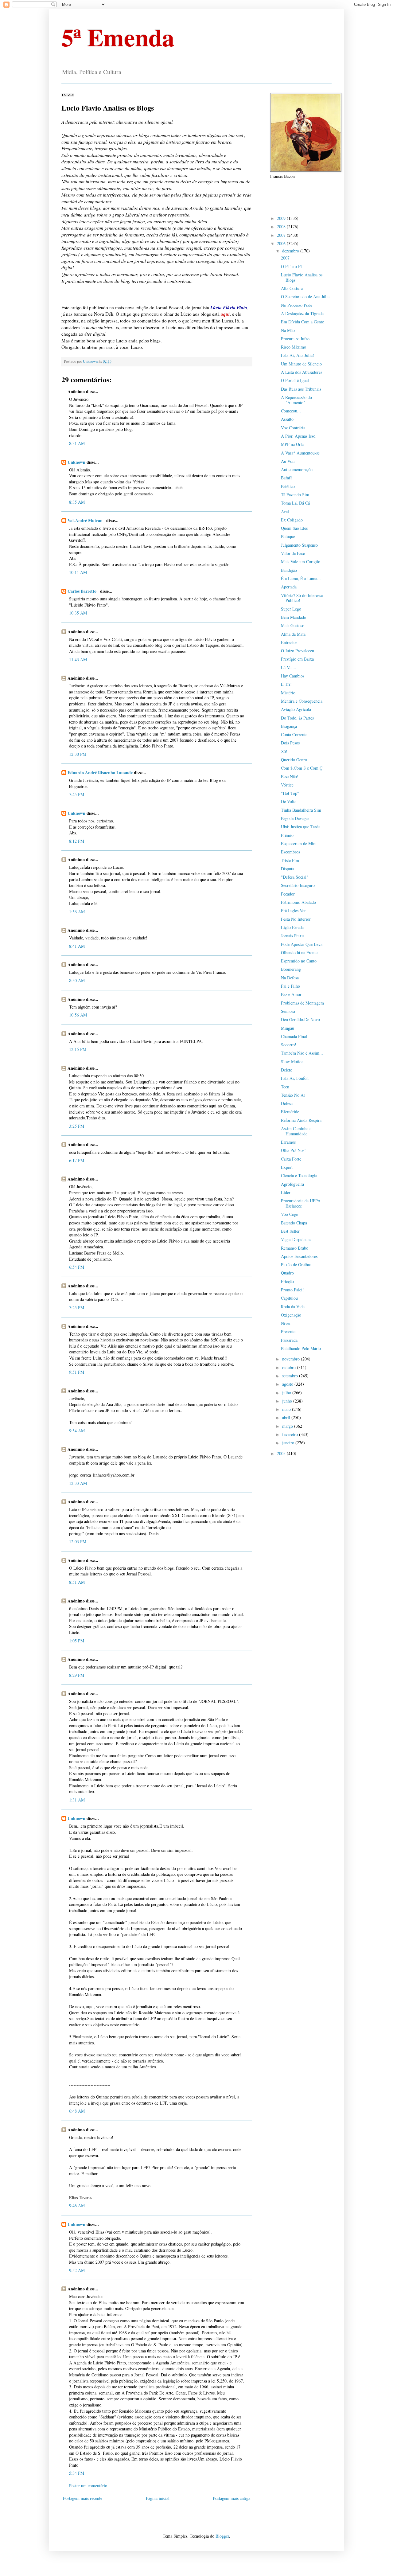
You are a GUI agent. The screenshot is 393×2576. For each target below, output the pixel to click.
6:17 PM (77, 1160)
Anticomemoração (297, 469)
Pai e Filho (290, 986)
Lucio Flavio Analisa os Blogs (302, 277)
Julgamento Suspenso (299, 545)
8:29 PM (77, 1675)
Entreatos (289, 642)
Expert (287, 1167)
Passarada (289, 1340)
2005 (282, 1453)
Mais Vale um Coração (301, 562)
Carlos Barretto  (83, 591)
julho (287, 1393)
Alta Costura (292, 288)
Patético (288, 486)
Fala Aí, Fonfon (295, 1078)
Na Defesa (290, 978)
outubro (290, 1367)
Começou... (291, 411)
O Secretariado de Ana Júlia (305, 297)
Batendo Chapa (294, 1223)
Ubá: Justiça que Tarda (301, 827)
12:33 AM (78, 1483)
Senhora (288, 1011)
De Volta (289, 801)
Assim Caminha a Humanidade (296, 1131)
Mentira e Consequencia (302, 701)
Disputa (288, 869)
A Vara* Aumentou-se (300, 453)
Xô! (284, 751)
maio (287, 1409)
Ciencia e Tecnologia (299, 1175)
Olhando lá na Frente (299, 952)
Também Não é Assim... (302, 1053)
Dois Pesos (290, 743)
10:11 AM (78, 572)
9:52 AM (77, 2270)
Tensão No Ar (293, 1095)
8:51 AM (77, 1582)
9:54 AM (77, 1431)
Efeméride (290, 1112)
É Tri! (286, 684)
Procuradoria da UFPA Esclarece (301, 1203)
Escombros (290, 852)
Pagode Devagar (295, 818)
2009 (282, 218)
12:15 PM (78, 1049)
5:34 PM (77, 2473)
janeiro (289, 1443)
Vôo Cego (290, 1214)
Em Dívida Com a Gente (302, 322)
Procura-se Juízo (295, 339)
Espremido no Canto (299, 961)
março (288, 1426)
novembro (292, 1359)
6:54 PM (77, 1267)
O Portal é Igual (295, 380)
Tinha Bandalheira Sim (301, 810)
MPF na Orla (292, 444)
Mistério (288, 693)
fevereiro (291, 1434)
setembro (291, 1376)
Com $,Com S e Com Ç (302, 768)
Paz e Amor (291, 994)
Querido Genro (294, 760)
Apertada (289, 587)
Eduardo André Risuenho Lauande (100, 773)
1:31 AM (77, 1800)
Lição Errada (292, 927)
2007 (282, 235)
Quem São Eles (294, 528)
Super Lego (291, 609)
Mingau (288, 1028)
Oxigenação (291, 1315)
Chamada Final (294, 1036)
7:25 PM (77, 1308)
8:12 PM (77, 841)
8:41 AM (77, 946)
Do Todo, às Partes (297, 718)
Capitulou (289, 1298)
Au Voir (288, 461)
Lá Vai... (289, 667)
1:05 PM (77, 1641)
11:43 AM (78, 660)
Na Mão (288, 330)
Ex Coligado (292, 520)
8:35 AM (77, 502)
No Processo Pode (297, 305)
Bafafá (287, 478)
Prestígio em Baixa (297, 659)
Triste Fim (290, 860)
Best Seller (290, 1231)
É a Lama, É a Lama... (301, 578)
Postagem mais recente (83, 2498)
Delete (286, 1070)
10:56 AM (78, 1015)
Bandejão (289, 570)
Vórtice (287, 785)
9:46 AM (77, 2205)
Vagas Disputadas (296, 1239)
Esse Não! (290, 777)
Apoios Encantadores (299, 1256)
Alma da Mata (293, 634)
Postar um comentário (88, 2486)
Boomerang (291, 969)
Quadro (287, 1273)
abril (287, 1417)
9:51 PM (77, 1372)
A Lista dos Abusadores (302, 372)
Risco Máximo (294, 347)
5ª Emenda (118, 37)
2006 (282, 243)
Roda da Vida (293, 1307)
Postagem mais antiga (232, 2498)
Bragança (289, 726)
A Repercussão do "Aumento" (296, 400)
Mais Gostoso (293, 625)
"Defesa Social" (295, 877)
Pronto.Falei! (292, 1290)
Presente (288, 1331)
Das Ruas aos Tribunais (301, 389)
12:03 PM (78, 1542)
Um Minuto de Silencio (301, 364)
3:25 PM (77, 1126)
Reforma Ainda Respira (301, 1120)
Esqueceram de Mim (299, 843)
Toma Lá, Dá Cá (295, 503)
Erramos (288, 1142)
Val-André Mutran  (86, 520)
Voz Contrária (293, 428)
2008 (282, 226)
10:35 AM (78, 613)
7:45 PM (77, 794)
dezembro (291, 251)
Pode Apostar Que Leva (302, 944)
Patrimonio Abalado (298, 902)
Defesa (287, 1103)
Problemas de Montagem (302, 1003)
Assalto (287, 419)
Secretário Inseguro (298, 885)
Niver (286, 1323)
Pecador (288, 894)
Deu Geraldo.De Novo (300, 1019)
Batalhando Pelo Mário (301, 1348)
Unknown (76, 462)
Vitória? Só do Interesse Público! (302, 598)
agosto (288, 1384)
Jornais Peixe (292, 936)
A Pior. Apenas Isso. (299, 436)
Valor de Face (293, 553)
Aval (285, 511)
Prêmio (287, 835)
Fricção (287, 1281)
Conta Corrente (294, 734)
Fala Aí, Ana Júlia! (298, 355)
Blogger (222, 2536)
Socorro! (289, 1045)
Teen (285, 1087)
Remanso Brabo (295, 1248)
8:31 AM (77, 443)
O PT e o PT (292, 266)
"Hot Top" (290, 793)
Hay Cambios (293, 676)
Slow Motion (292, 1062)
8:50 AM (77, 980)
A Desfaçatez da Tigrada (302, 313)
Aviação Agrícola (296, 709)
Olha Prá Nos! (293, 1150)
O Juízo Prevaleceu (298, 651)
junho (288, 1401)
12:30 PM (78, 754)
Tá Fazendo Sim (295, 495)
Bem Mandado (294, 617)
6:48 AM (77, 2111)
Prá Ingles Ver (293, 910)
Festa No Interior (296, 919)
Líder (286, 1192)
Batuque (288, 536)
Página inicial (158, 2498)
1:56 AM (77, 912)
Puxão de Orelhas (296, 1265)
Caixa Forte (291, 1159)
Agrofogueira (292, 1184)
